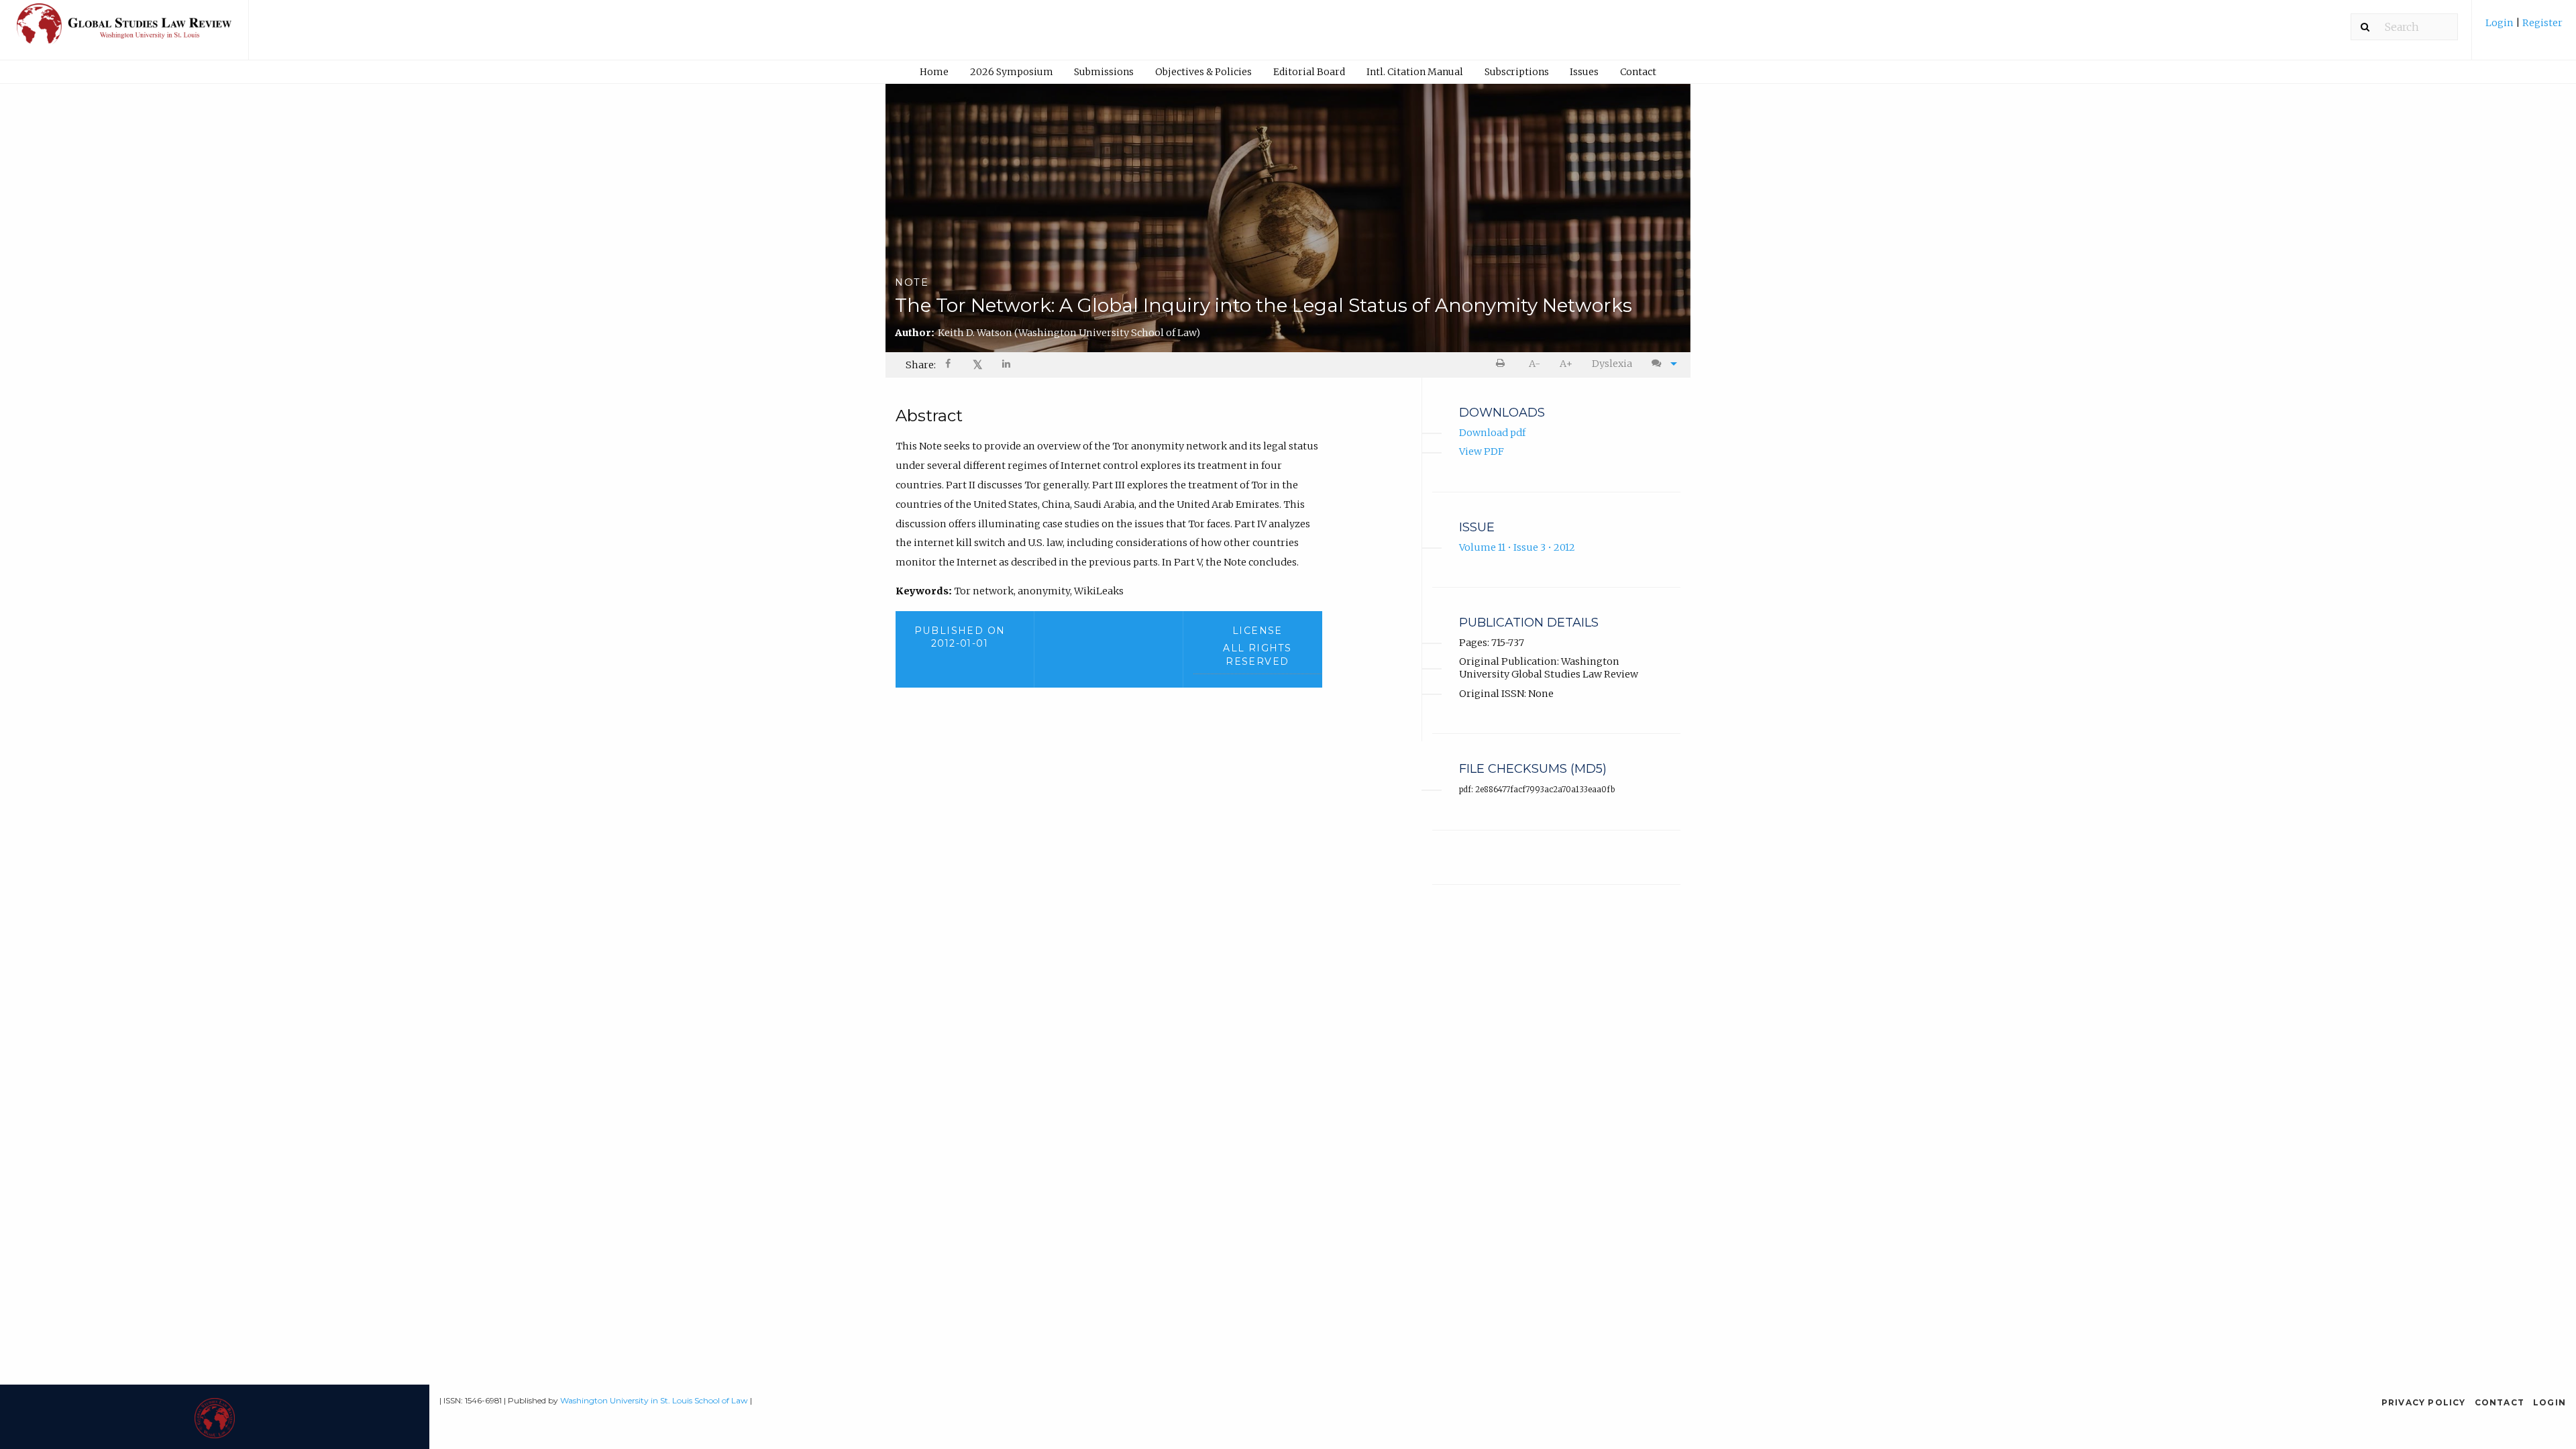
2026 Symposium (1012, 72)
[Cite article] (1661, 364)
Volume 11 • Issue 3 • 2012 (1517, 547)
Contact (1638, 72)
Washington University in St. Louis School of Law (654, 1400)
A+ (1566, 364)
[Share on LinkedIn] (1007, 365)
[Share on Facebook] (949, 365)
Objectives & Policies (1203, 72)
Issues (1584, 72)
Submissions (1104, 72)
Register (2541, 23)
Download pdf (1492, 433)
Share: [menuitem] (921, 365)
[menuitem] (2524, 28)
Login (2501, 23)
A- (1535, 364)
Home (934, 72)
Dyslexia (1612, 364)
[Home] (124, 30)
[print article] (1503, 364)
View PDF (1482, 451)
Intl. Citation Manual (1415, 72)
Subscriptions (1517, 72)
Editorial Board (1309, 72)
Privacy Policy (2424, 1402)
